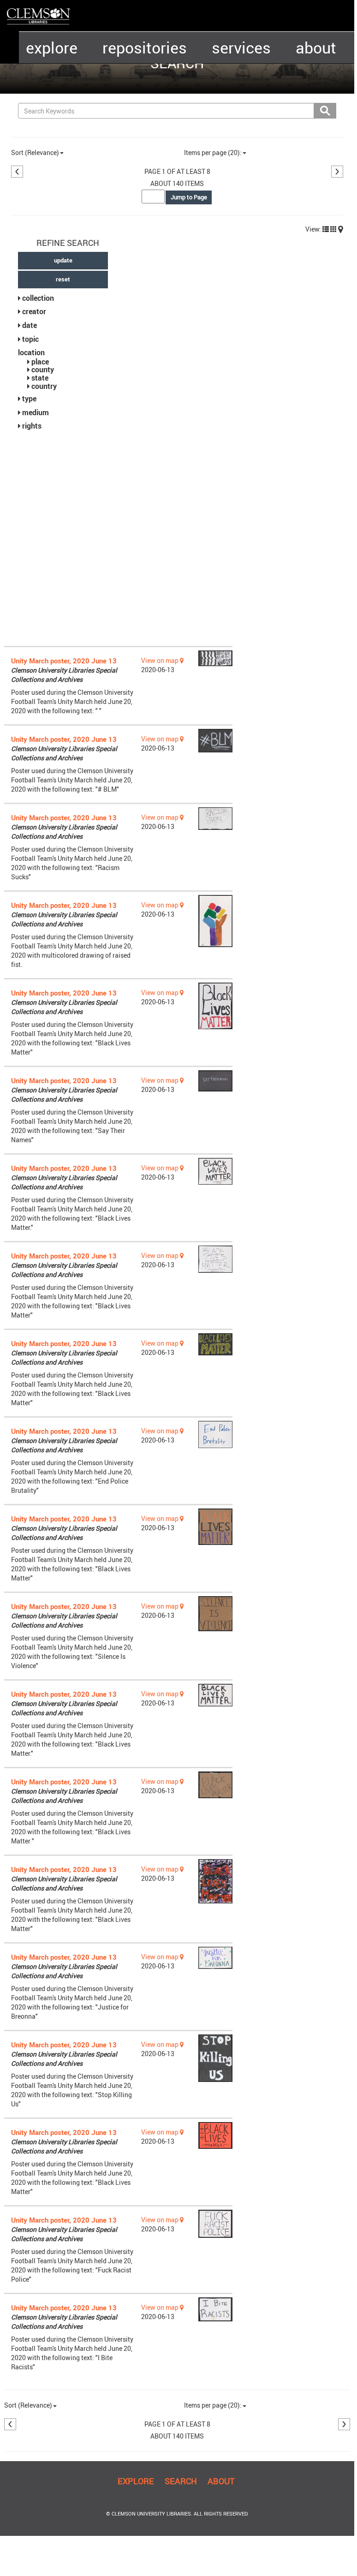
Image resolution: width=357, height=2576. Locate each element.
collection (38, 298)
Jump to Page (189, 197)
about (316, 48)
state (40, 378)
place (40, 362)
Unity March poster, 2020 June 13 (64, 661)
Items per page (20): (213, 152)
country (44, 386)
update (63, 260)
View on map (161, 660)
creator (34, 311)
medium (36, 412)
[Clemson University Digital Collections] (39, 16)
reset (63, 279)
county (43, 370)
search (181, 2481)
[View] (326, 229)
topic (30, 339)
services (241, 48)
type (29, 399)
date (30, 325)
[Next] (337, 172)
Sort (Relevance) (35, 152)
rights (32, 426)
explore (52, 48)
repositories (145, 48)
